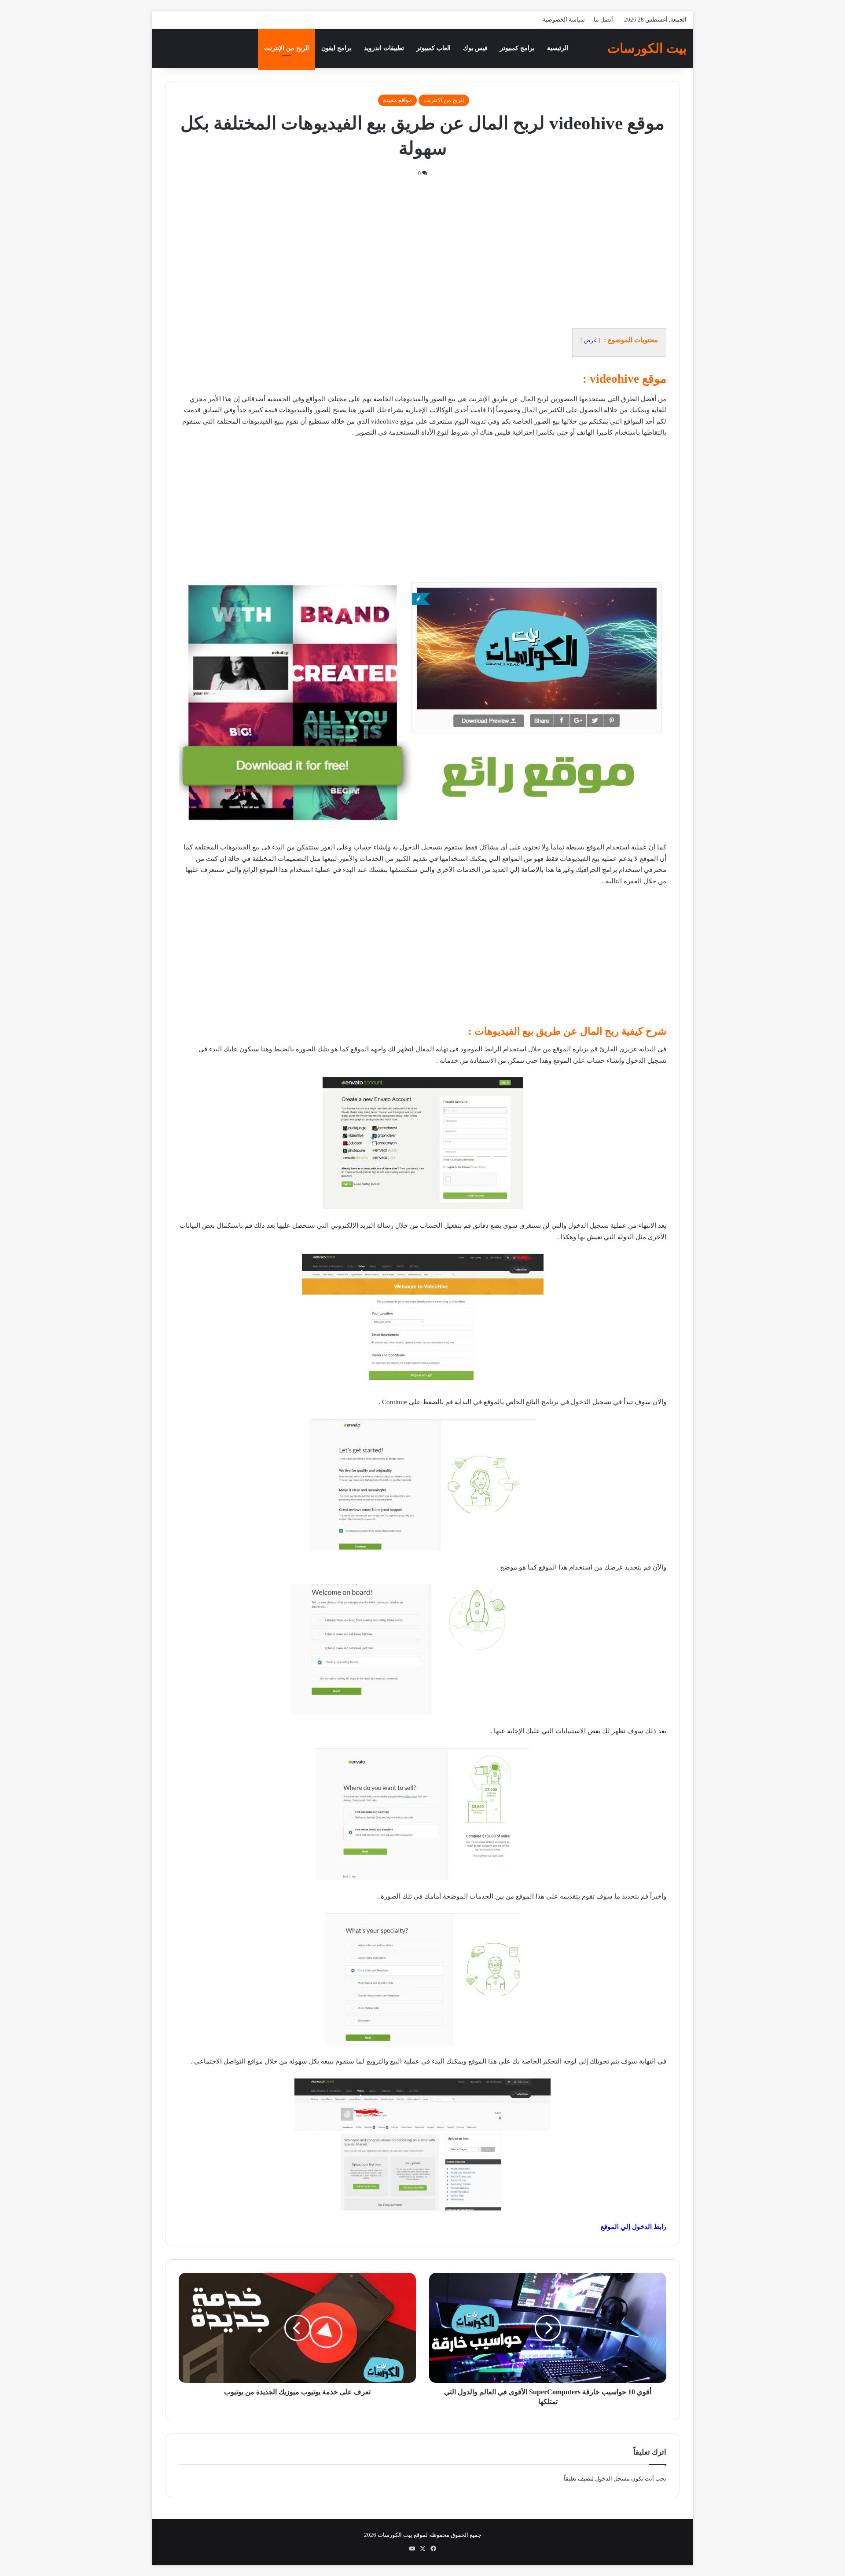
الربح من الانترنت (444, 100)
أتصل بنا (603, 20)
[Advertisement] (422, 252)
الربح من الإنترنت (287, 48)
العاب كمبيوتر (434, 48)
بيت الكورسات (395, 2535)
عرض (590, 340)
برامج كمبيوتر (517, 48)
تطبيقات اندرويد (384, 48)
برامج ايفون (336, 48)
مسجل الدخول (612, 2479)
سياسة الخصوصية (564, 20)
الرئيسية (558, 48)
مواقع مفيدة (397, 100)
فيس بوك (475, 48)
